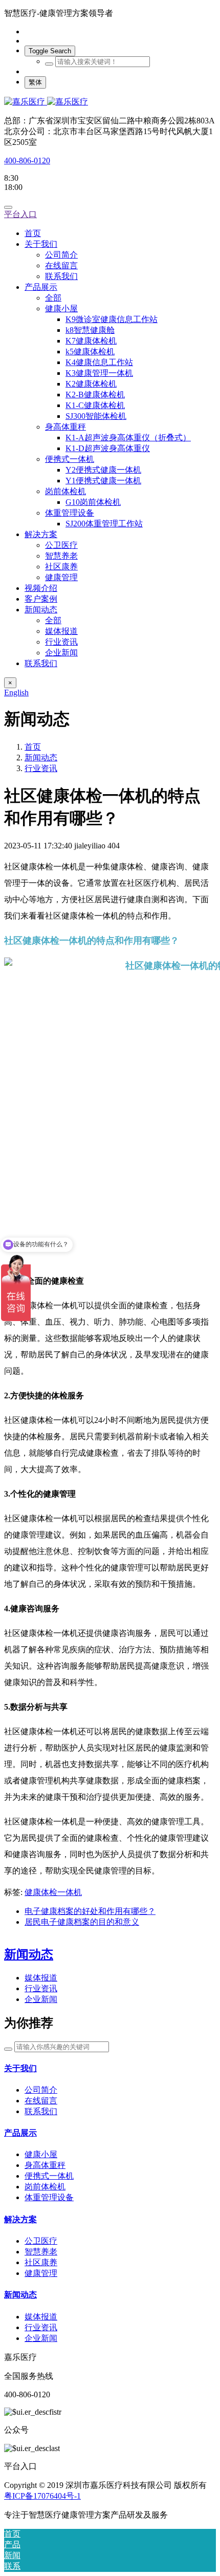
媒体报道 (41, 1978)
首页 (33, 233)
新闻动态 (41, 758)
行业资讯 (41, 768)
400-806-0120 (27, 161)
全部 (53, 298)
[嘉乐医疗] (110, 102)
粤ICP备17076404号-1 (42, 2496)
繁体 (35, 82)
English (16, 693)
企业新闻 (41, 1999)
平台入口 (20, 214)
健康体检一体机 (53, 1892)
